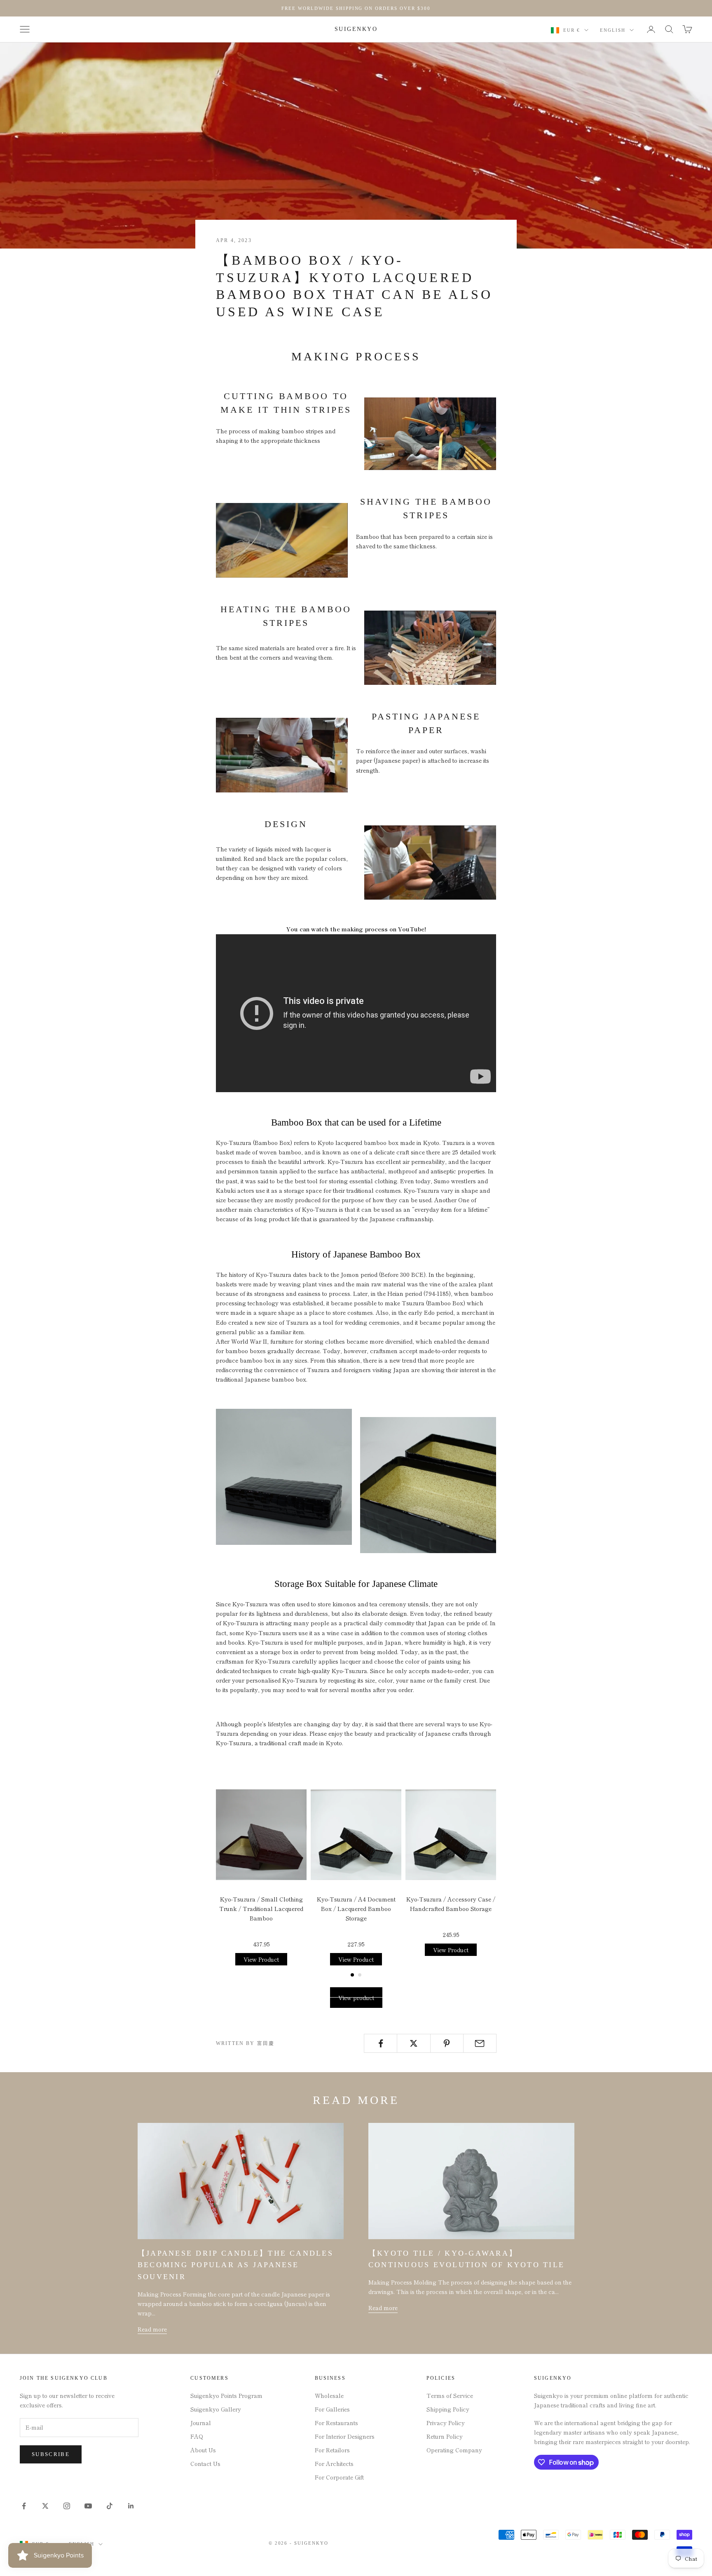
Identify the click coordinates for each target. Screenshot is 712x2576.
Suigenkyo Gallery (216, 2409)
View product (356, 1998)
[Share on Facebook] (381, 2043)
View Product (261, 1959)
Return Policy (445, 2436)
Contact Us (205, 2463)
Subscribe (51, 2454)
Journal (201, 2423)
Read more (152, 2329)
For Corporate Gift (339, 2477)
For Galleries (332, 2409)
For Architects (334, 2463)
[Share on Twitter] (413, 2043)
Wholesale (329, 2395)
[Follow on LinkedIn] (131, 2506)
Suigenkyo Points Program (226, 2395)
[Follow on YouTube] (88, 2506)
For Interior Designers (345, 2436)
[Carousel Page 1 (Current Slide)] (352, 1975)
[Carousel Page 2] (360, 1975)
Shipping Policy (448, 2409)
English (613, 30)
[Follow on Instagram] (67, 2506)
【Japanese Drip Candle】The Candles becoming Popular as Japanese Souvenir (235, 2265)
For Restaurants (336, 2423)
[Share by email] (480, 2043)
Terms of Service (450, 2395)
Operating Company (454, 2450)
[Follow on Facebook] (24, 2506)
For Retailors (332, 2450)
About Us (203, 2450)
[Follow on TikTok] (110, 2506)
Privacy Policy (446, 2423)
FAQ (197, 2436)
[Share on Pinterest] (447, 2043)
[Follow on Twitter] (45, 2506)
